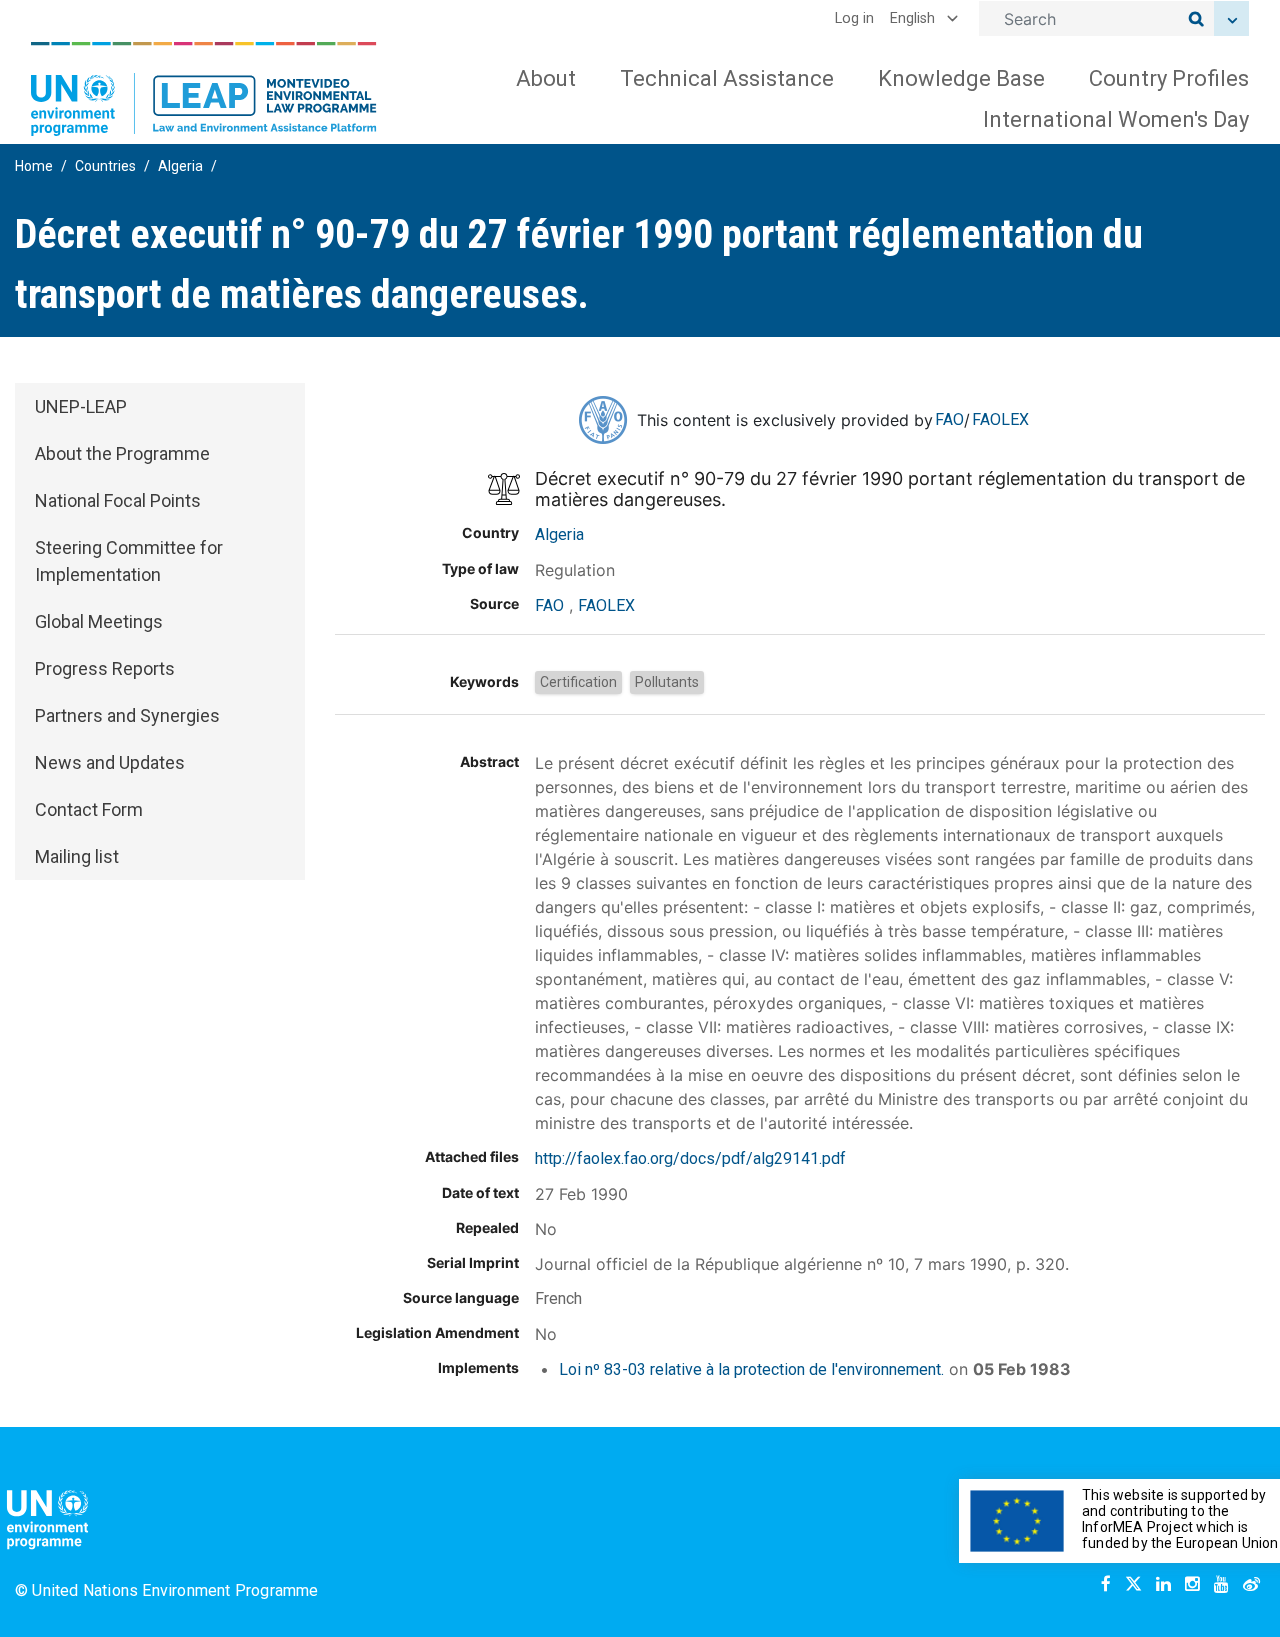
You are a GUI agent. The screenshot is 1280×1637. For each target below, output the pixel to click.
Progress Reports (105, 668)
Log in (854, 18)
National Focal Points (118, 500)
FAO (949, 419)
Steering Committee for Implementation (129, 561)
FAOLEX (1000, 419)
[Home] (204, 89)
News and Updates (110, 762)
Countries (105, 166)
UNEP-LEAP (81, 406)
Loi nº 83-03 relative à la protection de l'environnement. (751, 1369)
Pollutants (667, 682)
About (546, 78)
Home (34, 166)
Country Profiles (1169, 78)
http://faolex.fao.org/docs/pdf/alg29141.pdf (690, 1158)
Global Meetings (99, 621)
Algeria (180, 166)
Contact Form (89, 809)
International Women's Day (1116, 119)
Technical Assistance (727, 78)
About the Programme (122, 453)
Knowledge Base (961, 78)
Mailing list (77, 856)
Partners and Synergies (127, 715)
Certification (578, 682)
